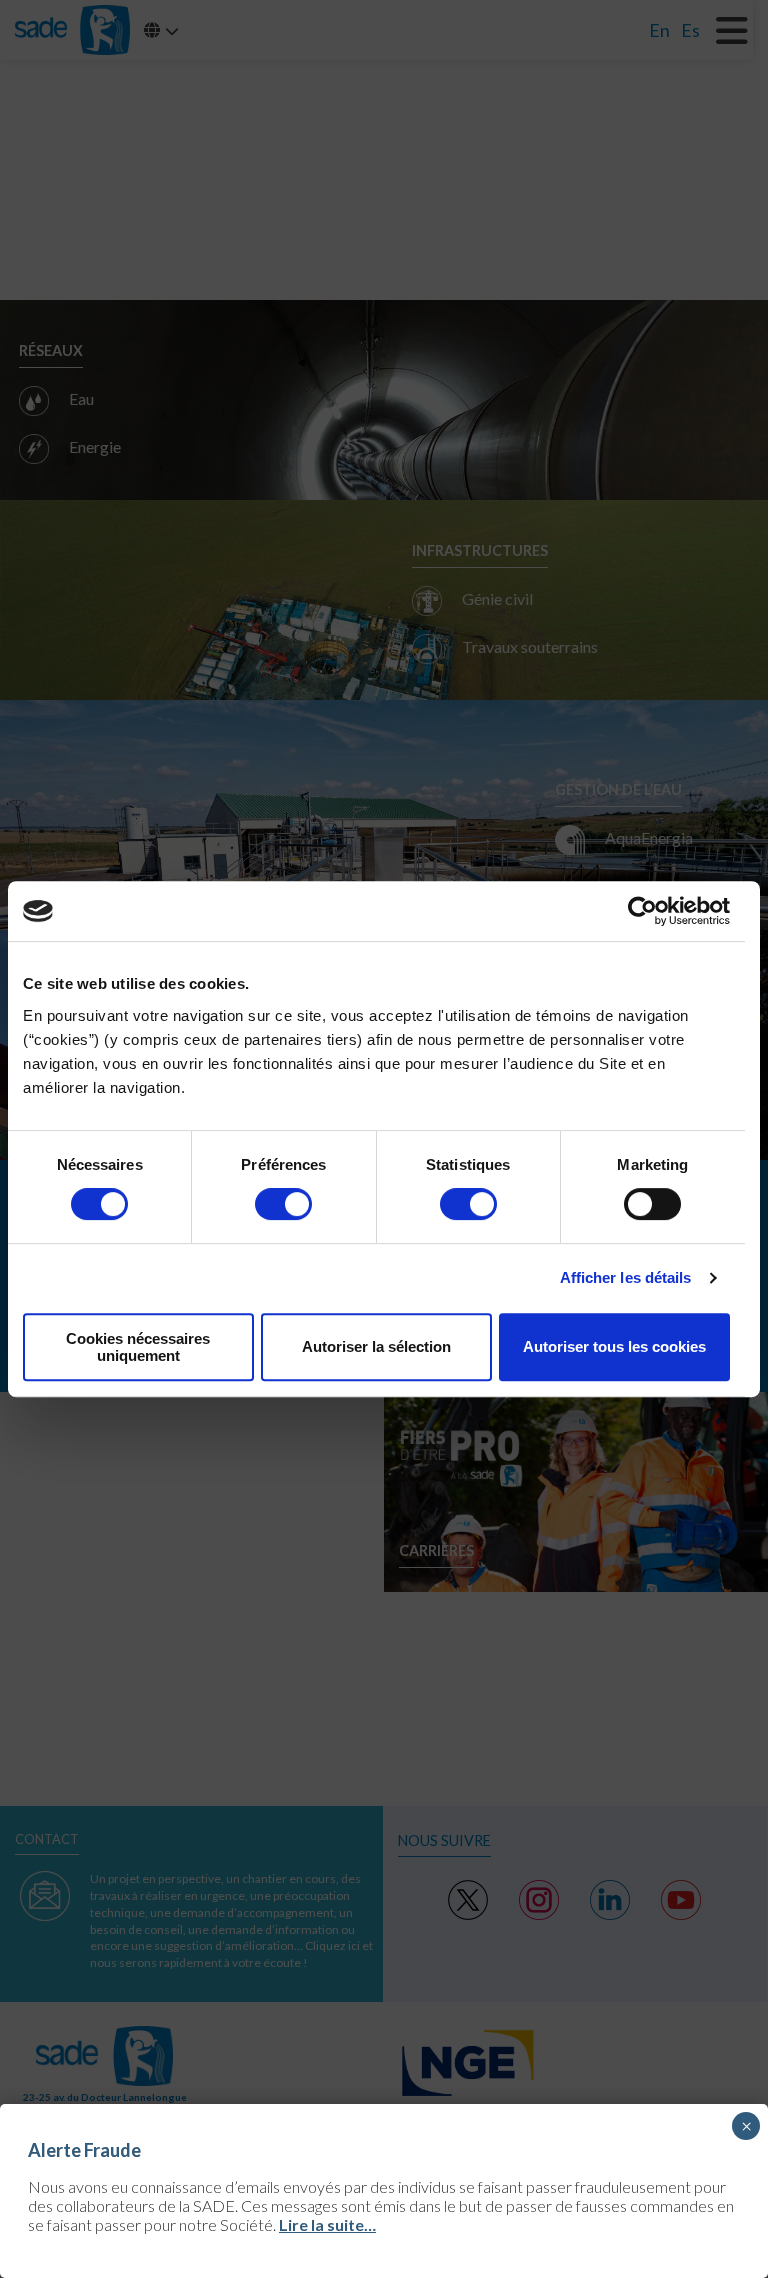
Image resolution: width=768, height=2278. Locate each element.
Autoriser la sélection (376, 1346)
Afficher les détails (626, 1277)
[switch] (283, 1204)
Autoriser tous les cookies (614, 1346)
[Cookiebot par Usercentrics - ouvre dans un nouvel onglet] (642, 911)
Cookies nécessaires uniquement (138, 1347)
